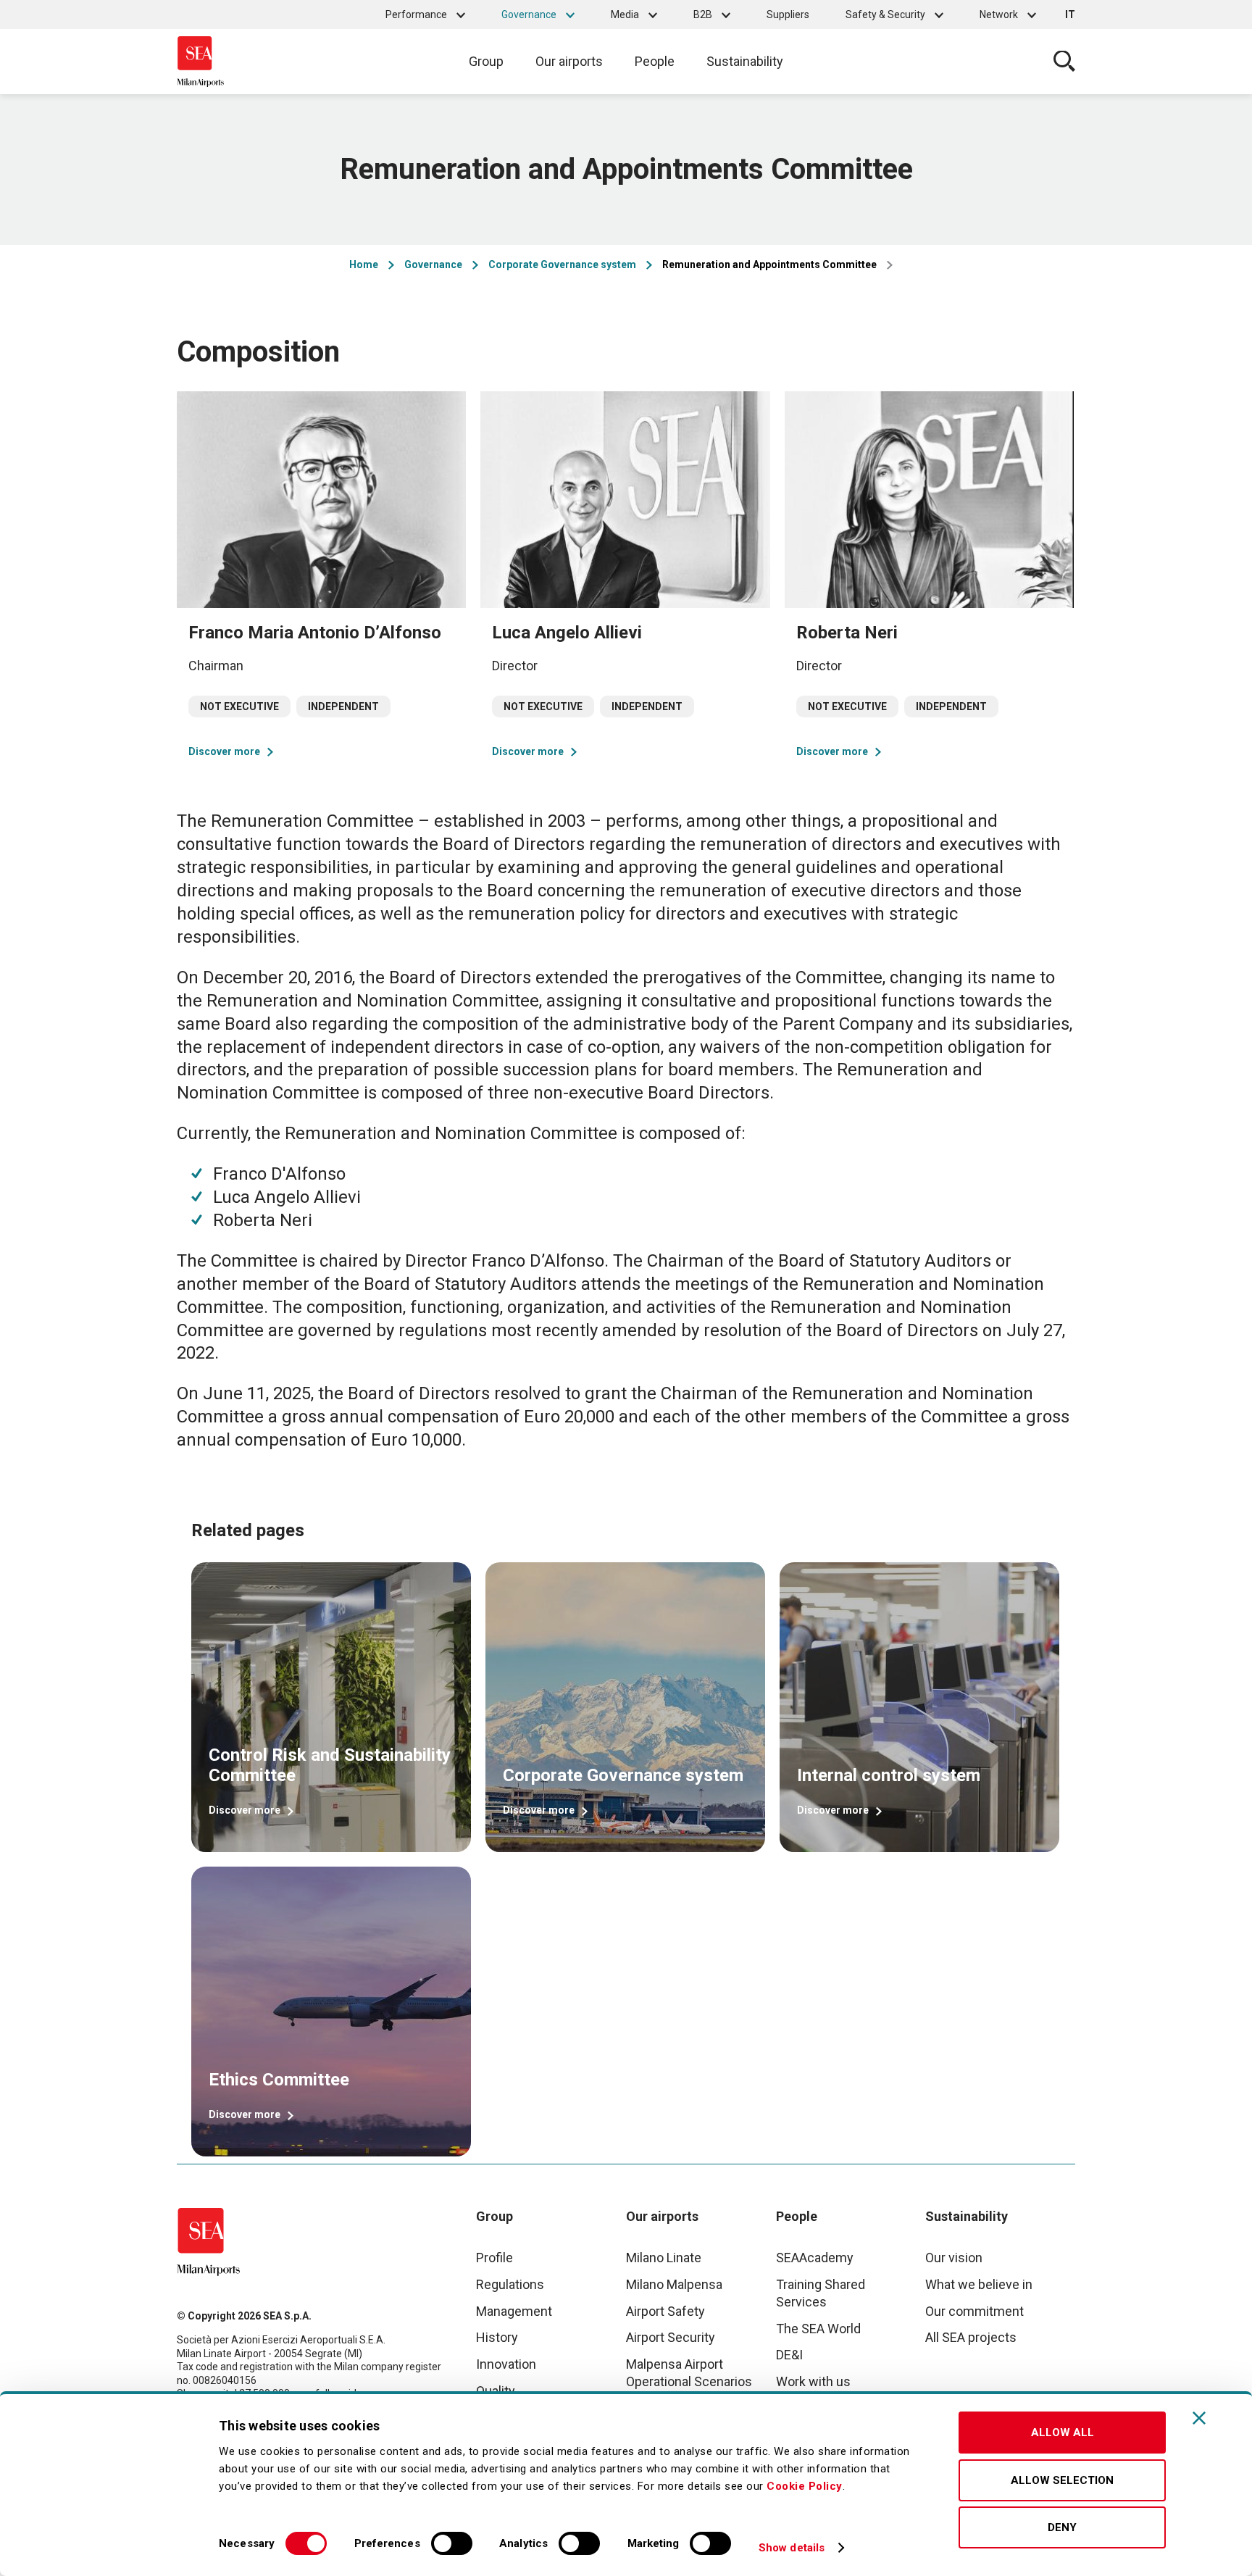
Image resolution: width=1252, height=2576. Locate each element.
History (497, 2337)
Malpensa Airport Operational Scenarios (689, 2373)
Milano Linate (664, 2258)
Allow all (1063, 2433)
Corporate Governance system (562, 264)
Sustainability (745, 61)
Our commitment (975, 2311)
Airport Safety (665, 2311)
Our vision (954, 2258)
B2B (703, 14)
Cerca (1064, 62)
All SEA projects (971, 2337)
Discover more (224, 751)
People (655, 61)
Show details (792, 2548)
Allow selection (1062, 2480)
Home (364, 264)
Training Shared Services (821, 2293)
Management (514, 2311)
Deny (1062, 2527)
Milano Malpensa (674, 2284)
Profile (494, 2258)
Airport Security (671, 2337)
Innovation (506, 2364)
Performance (416, 14)
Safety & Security (885, 14)
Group (486, 61)
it (1070, 14)
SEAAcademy (815, 2258)
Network (999, 14)
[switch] (452, 2543)
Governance (529, 14)
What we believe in (979, 2284)
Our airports (569, 61)
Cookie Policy (805, 2486)
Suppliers (788, 14)
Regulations (510, 2284)
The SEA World (818, 2329)
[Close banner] (1199, 2418)
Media (625, 14)
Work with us (813, 2381)
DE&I (789, 2355)
